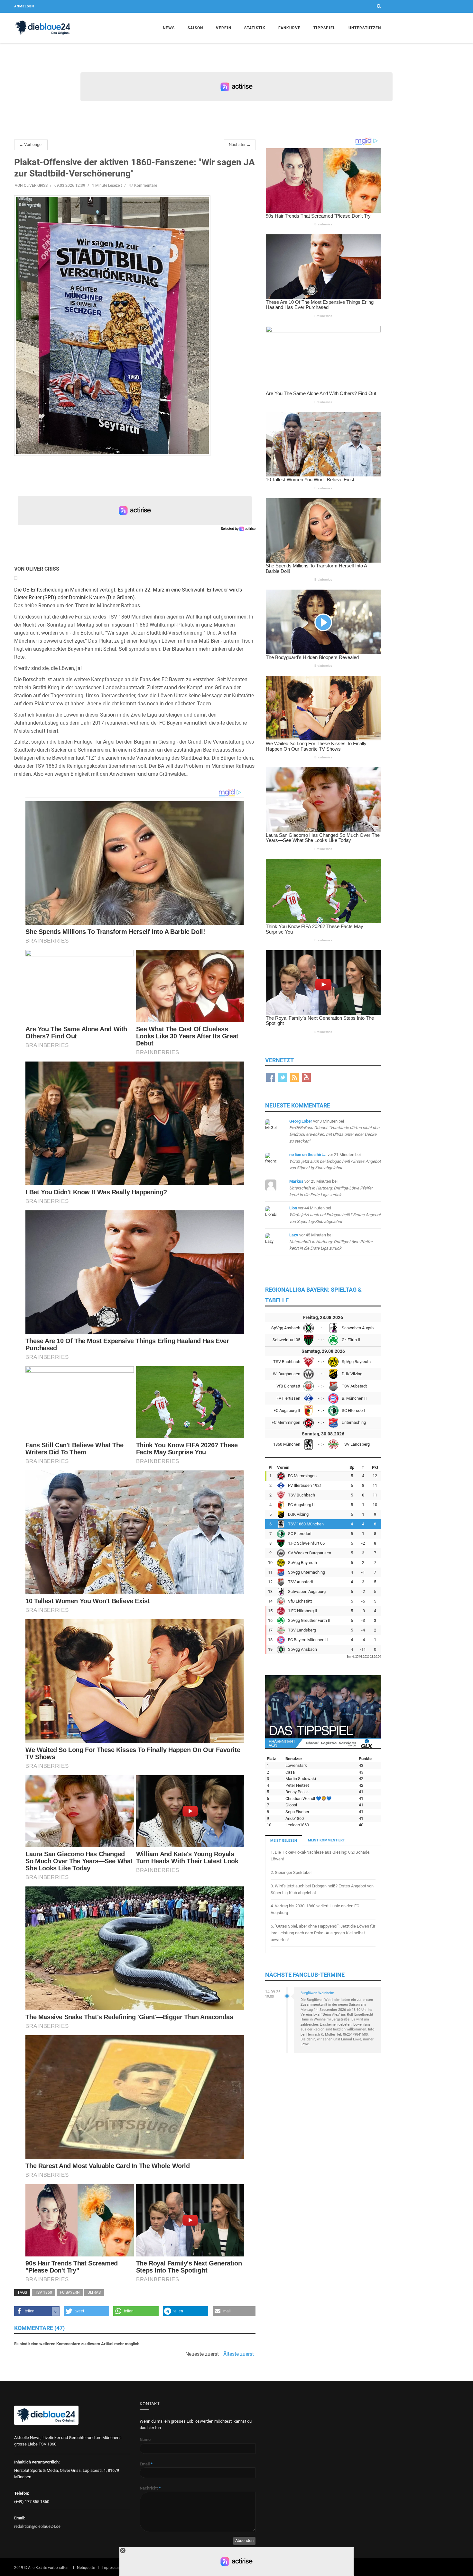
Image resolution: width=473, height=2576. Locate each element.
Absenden (244, 2540)
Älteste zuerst (239, 2354)
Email (146, 2464)
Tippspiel (325, 28)
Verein (224, 28)
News (169, 28)
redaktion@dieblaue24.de (37, 2526)
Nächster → (240, 145)
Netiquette (86, 2568)
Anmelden (24, 6)
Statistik (255, 28)
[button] (37, 2311)
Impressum (111, 2568)
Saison (195, 28)
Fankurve (289, 28)
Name (145, 2440)
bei (335, 1161)
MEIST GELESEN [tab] (284, 1841)
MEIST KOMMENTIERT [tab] (326, 1840)
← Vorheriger (31, 145)
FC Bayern (70, 2292)
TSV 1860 (44, 2292)
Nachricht (150, 2488)
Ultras (94, 2292)
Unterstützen (365, 28)
